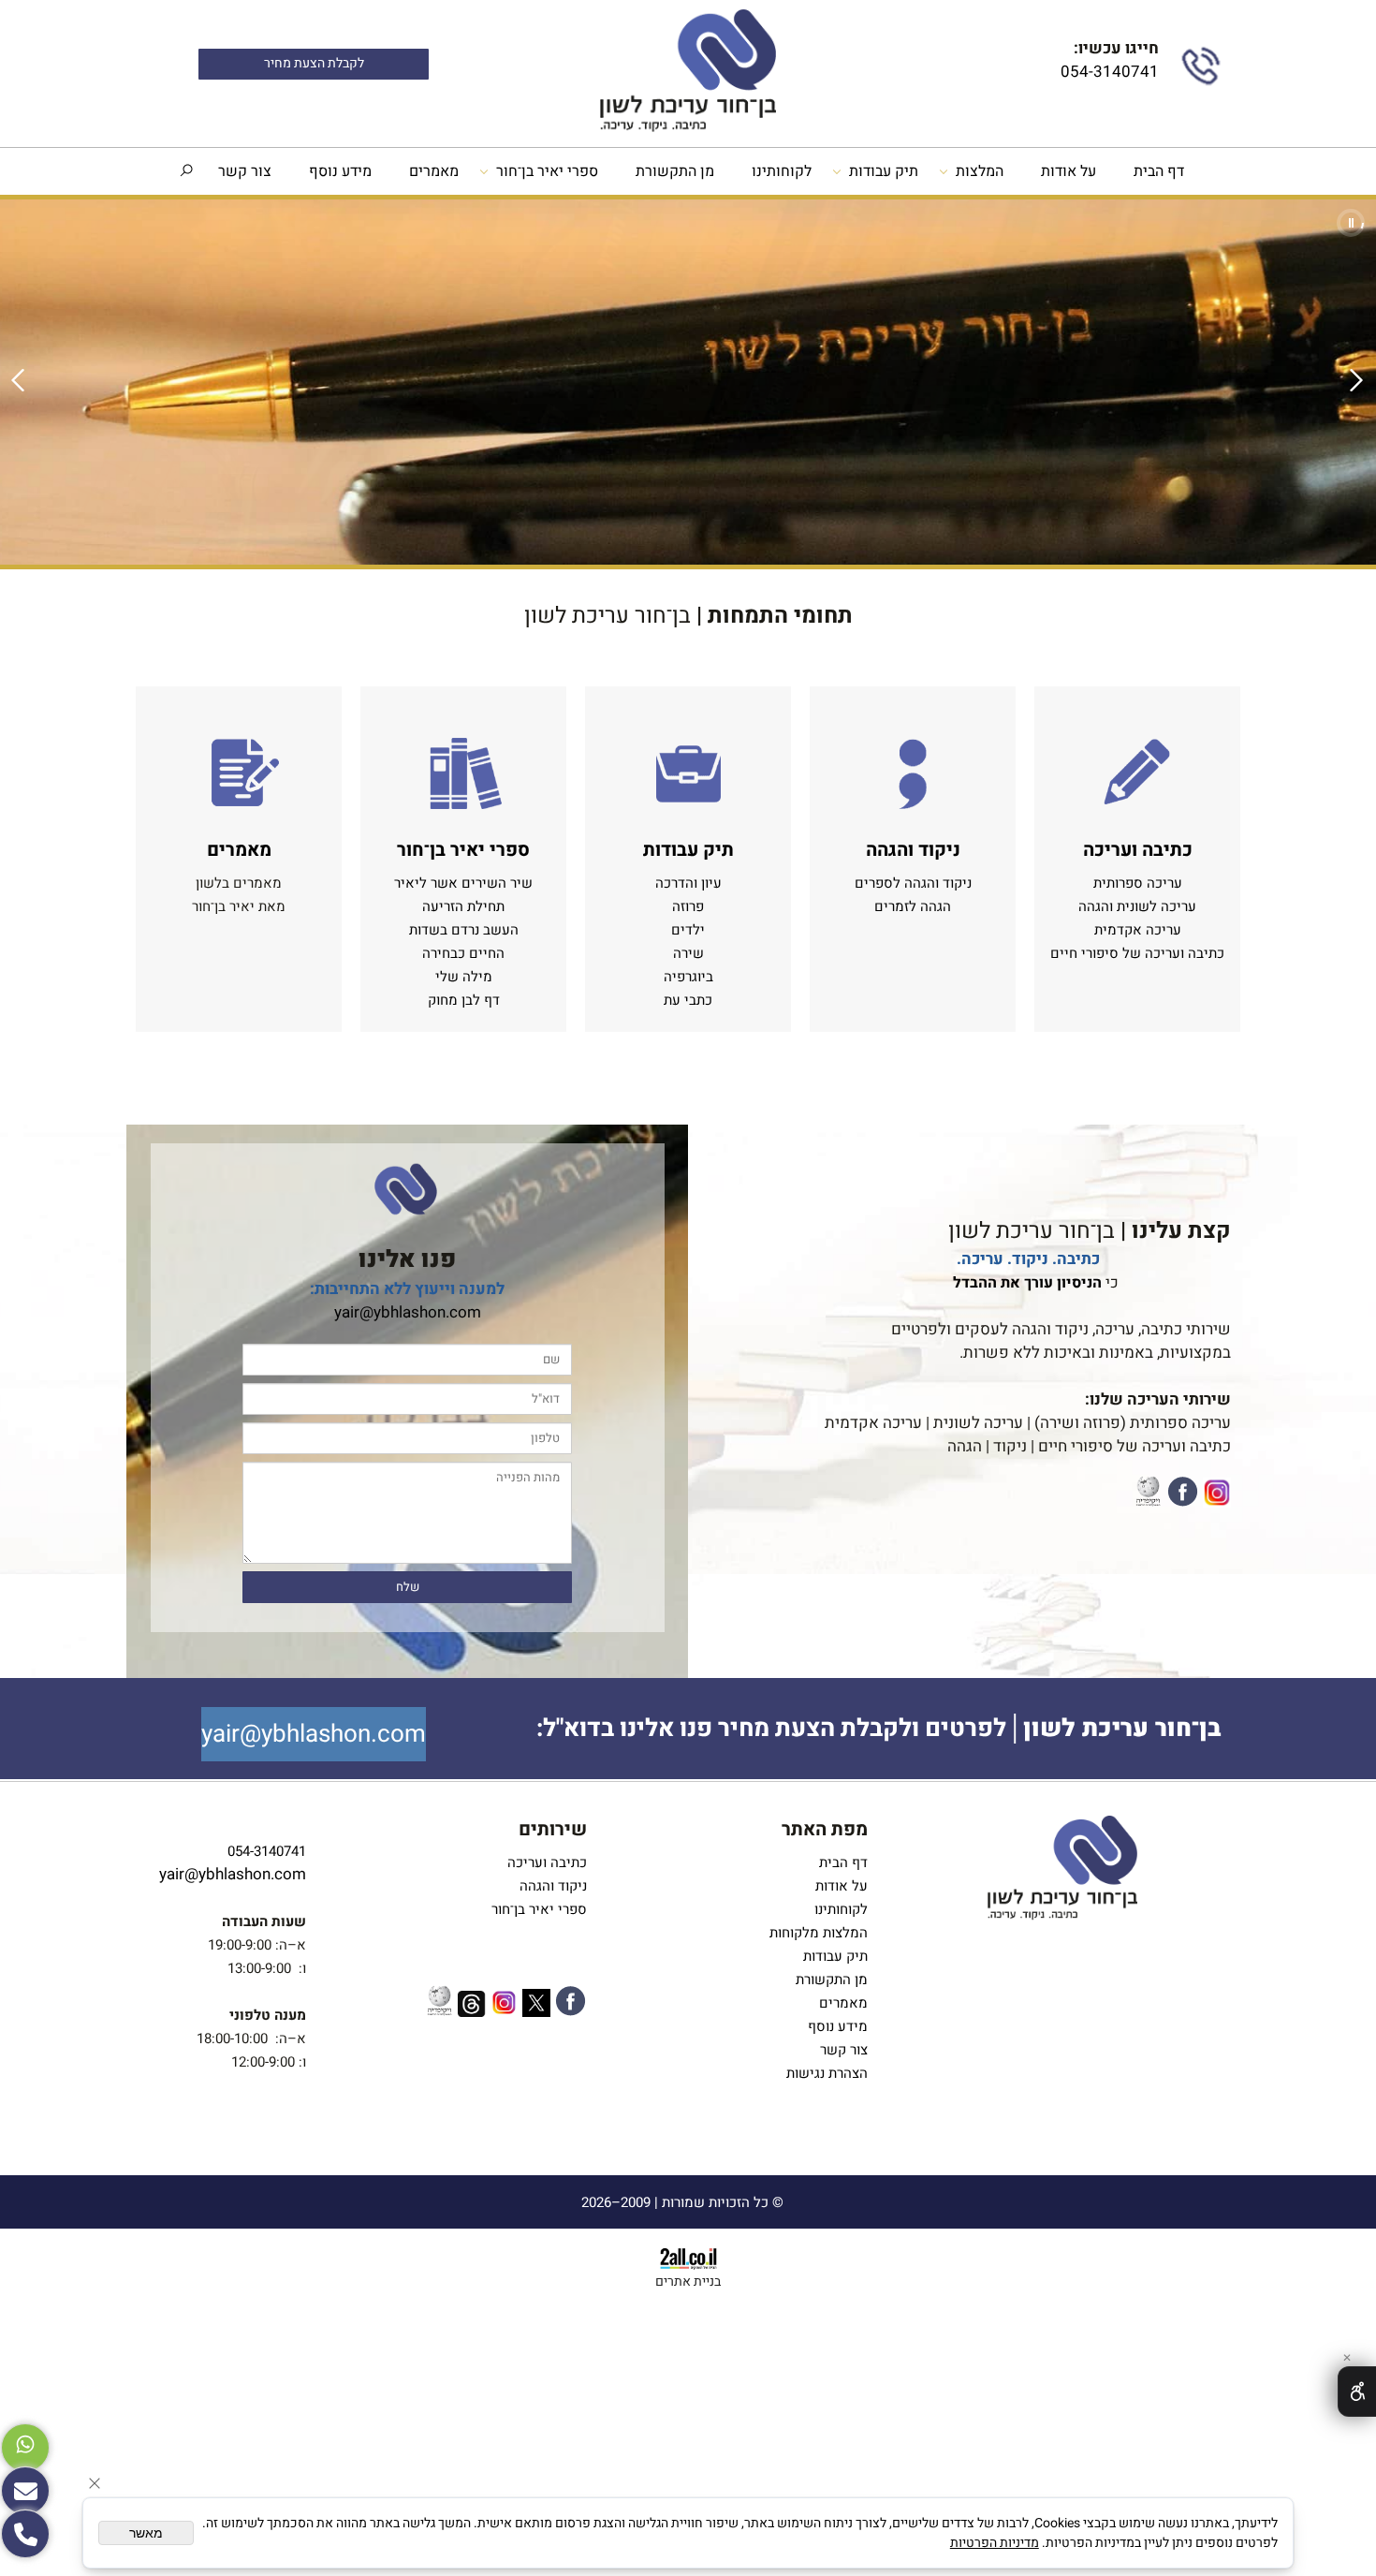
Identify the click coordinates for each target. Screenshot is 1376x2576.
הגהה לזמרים (913, 906)
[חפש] (186, 171)
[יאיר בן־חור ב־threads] (472, 2007)
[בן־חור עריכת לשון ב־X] (536, 2006)
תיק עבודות (884, 171)
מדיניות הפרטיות (995, 2543)
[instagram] (1217, 1496)
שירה (688, 953)
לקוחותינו (782, 171)
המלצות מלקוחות (815, 1933)
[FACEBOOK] (1183, 1495)
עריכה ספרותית (1138, 883)
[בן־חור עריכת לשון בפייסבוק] (571, 2004)
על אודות (1069, 171)
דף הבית (1159, 171)
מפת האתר (825, 1829)
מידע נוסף (340, 171)
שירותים (553, 1829)
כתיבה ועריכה (547, 1862)
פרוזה (688, 906)
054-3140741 (1108, 72)
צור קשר (245, 171)
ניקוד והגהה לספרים (913, 883)
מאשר (146, 2533)
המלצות (980, 171)
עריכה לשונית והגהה (1137, 906)
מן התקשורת (675, 171)
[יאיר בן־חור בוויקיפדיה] (1148, 1494)
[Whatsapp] (25, 2448)
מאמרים (434, 171)
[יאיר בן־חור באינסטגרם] (504, 2006)
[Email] (25, 2491)
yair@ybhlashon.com (408, 1312)
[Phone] (25, 2534)
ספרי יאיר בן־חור (547, 171)
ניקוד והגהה (551, 1886)
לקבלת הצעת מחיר (314, 64)
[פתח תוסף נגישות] (1357, 2392)
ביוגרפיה (688, 977)
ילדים (688, 930)
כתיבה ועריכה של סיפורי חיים (1137, 953)
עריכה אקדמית (1138, 930)
